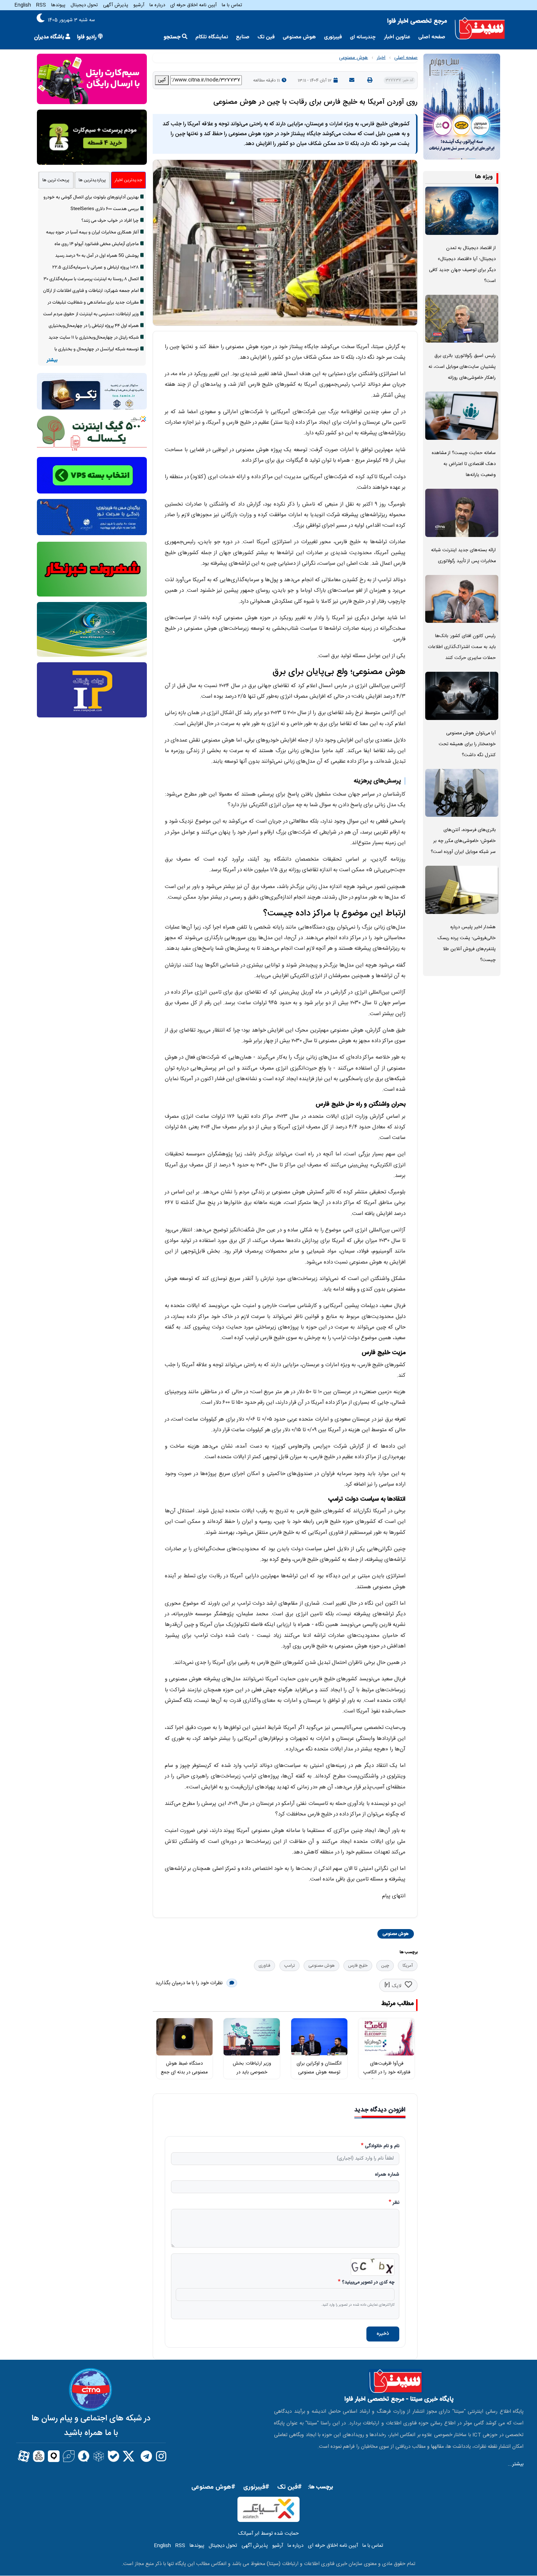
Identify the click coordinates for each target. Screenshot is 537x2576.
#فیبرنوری (256, 2487)
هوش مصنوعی (299, 37)
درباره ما (157, 5)
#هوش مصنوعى (213, 2487)
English (23, 5)
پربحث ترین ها (56, 180)
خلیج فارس (358, 1966)
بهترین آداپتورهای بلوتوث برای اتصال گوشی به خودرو (91, 197)
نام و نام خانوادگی (382, 2146)
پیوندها (58, 5)
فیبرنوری (333, 37)
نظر (396, 2203)
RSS (41, 5)
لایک (397, 1986)
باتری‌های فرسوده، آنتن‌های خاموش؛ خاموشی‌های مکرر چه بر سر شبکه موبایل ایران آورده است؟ (463, 841)
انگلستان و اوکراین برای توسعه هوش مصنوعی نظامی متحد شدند (319, 2072)
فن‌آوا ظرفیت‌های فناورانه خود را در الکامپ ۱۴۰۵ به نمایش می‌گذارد (387, 2072)
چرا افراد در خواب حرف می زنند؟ (110, 221)
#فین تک (290, 2487)
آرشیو (139, 5)
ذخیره (383, 2334)
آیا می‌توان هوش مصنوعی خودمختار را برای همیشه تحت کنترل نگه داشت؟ (467, 744)
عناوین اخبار (397, 37)
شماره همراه (387, 2175)
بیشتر (52, 360)
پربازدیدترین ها (92, 180)
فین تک (266, 37)
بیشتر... (516, 2464)
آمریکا (408, 1966)
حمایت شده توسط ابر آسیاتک (268, 2534)
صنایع (243, 37)
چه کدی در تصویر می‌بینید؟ (368, 2283)
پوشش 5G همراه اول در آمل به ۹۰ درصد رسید (97, 256)
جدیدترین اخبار (128, 180)
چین (385, 1966)
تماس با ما (232, 5)
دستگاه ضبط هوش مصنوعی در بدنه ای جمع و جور (184, 2072)
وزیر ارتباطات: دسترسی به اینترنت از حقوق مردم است (91, 314)
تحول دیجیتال (84, 5)
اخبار (381, 58)
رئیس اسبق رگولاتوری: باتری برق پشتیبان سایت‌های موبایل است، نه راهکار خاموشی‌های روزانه (462, 367)
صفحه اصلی (432, 37)
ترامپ (290, 1966)
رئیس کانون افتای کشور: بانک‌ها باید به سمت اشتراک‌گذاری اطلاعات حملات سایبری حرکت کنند (462, 647)
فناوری (264, 1966)
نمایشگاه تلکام (212, 37)
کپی (162, 80)
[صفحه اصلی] (480, 29)
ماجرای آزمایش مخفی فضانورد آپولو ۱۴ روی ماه (97, 244)
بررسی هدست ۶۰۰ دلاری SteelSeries (105, 209)
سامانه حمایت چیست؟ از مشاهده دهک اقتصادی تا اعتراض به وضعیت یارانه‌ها (464, 464)
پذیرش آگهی (116, 5)
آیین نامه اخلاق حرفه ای (193, 5)
